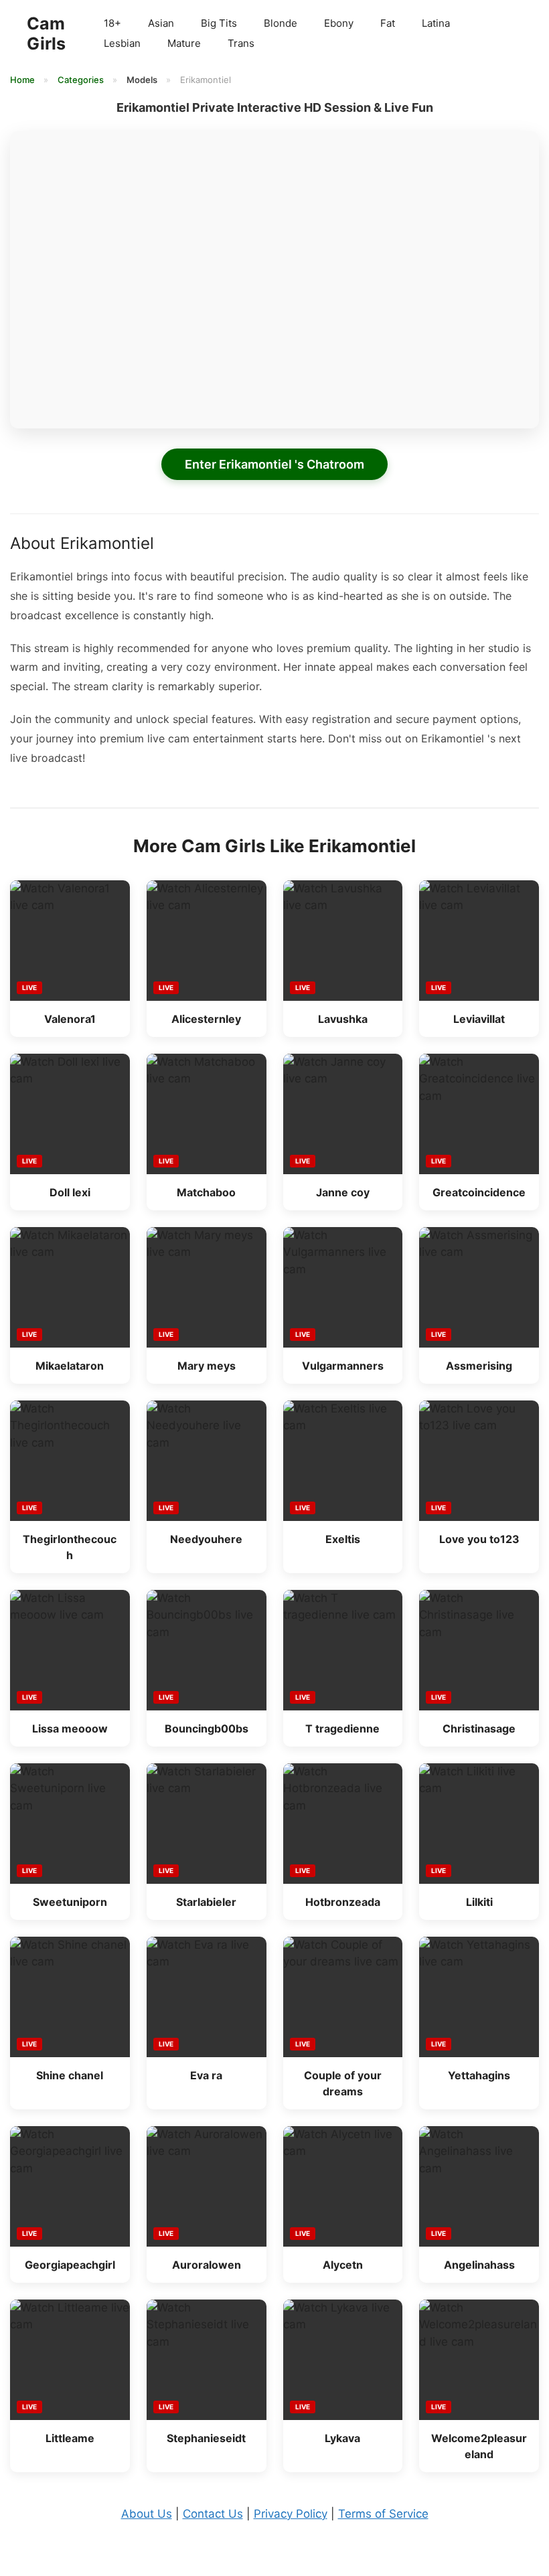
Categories (82, 80)
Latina (436, 23)
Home (23, 80)
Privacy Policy (291, 2514)
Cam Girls (46, 33)
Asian (161, 23)
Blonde (281, 23)
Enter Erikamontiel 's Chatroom (274, 464)
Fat (388, 23)
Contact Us (213, 2514)
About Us (147, 2514)
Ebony (339, 23)
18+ (112, 23)
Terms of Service (383, 2514)
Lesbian (122, 43)
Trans (241, 43)
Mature (184, 43)
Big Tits (219, 23)
